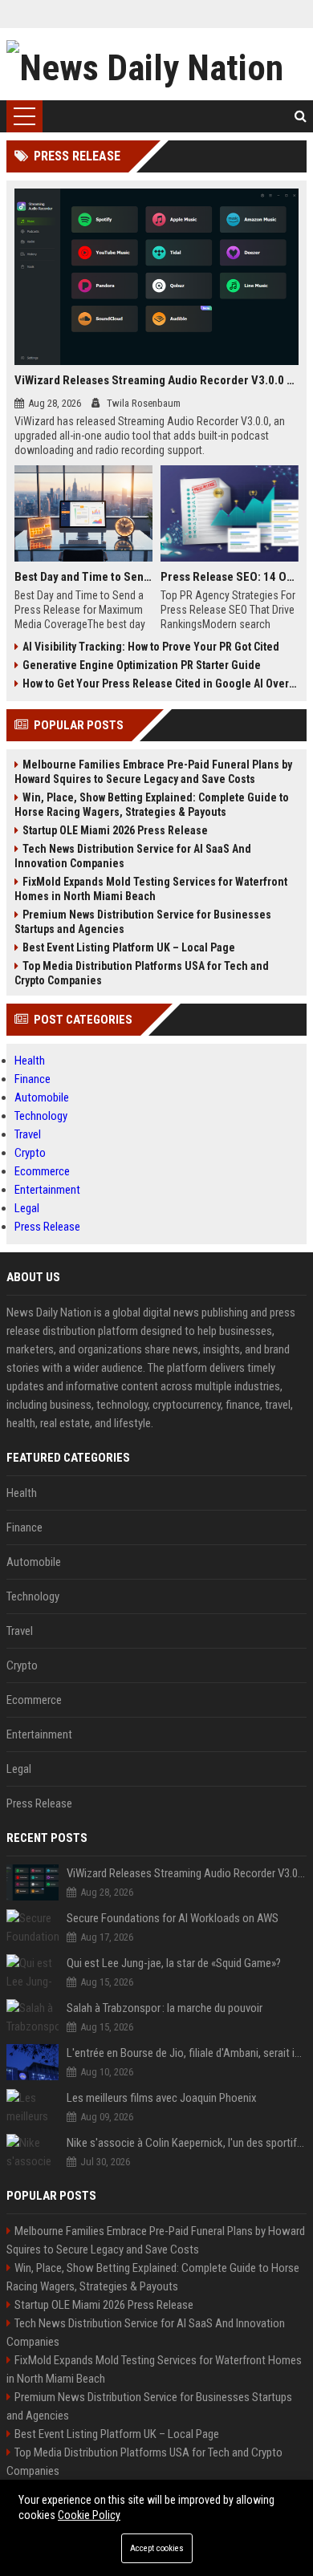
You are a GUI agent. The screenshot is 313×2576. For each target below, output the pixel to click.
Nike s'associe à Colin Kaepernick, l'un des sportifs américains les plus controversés (187, 2143)
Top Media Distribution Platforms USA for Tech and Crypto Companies (142, 973)
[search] (301, 116)
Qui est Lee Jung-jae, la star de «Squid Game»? (174, 1963)
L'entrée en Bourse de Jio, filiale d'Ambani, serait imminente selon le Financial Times (187, 2053)
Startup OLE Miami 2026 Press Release (115, 830)
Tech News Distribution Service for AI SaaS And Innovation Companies (133, 856)
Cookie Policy (89, 2515)
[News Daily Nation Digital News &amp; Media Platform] (156, 64)
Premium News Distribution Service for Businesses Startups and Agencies (143, 922)
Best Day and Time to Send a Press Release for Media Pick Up (83, 577)
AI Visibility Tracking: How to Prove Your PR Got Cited (151, 647)
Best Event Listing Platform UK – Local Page (129, 947)
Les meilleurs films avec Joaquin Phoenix (162, 2098)
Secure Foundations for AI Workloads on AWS (173, 1918)
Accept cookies (157, 2548)
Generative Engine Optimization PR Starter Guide (142, 665)
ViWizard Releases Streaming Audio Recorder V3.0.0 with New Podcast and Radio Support (156, 380)
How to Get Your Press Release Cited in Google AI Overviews (161, 684)
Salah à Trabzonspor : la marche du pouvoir (165, 2008)
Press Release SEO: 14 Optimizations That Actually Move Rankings (230, 577)
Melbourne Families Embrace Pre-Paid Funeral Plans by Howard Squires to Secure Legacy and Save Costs (153, 772)
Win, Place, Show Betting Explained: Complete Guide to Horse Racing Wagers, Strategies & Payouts (152, 805)
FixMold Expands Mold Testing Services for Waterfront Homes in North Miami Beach (151, 889)
